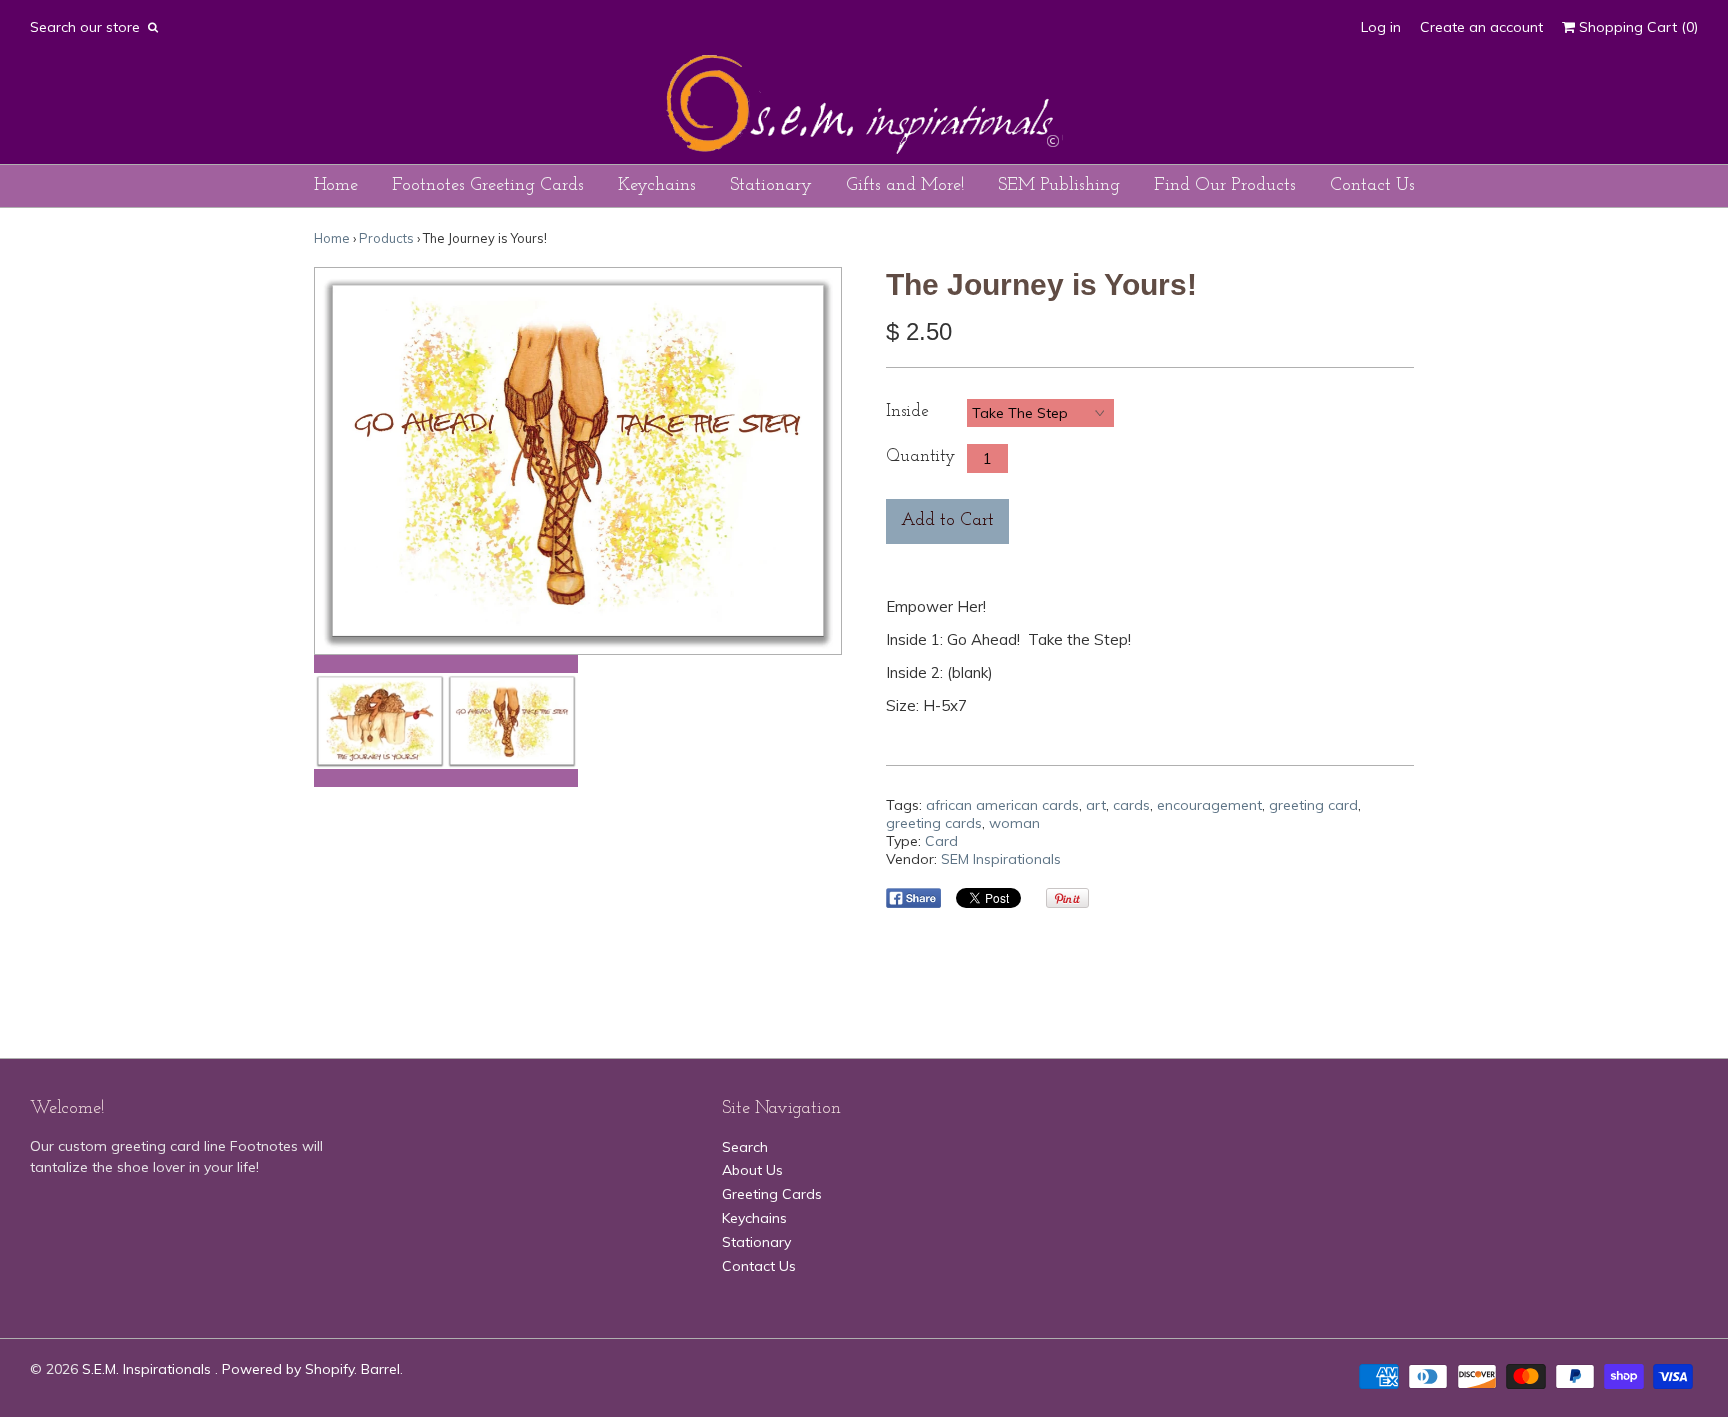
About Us (752, 1170)
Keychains (657, 186)
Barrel (380, 1369)
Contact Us (1372, 186)
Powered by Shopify (288, 1369)
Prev (335, 461)
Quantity (920, 456)
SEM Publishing (1059, 186)
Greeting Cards (772, 1194)
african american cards (1002, 805)
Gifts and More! (905, 186)
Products (386, 238)
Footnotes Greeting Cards (488, 186)
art (1096, 805)
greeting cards (934, 823)
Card (941, 841)
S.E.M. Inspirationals (148, 1369)
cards (1131, 805)
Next (821, 461)
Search (745, 1147)
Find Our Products (1225, 186)
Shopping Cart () (1636, 27)
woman (1014, 823)
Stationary (771, 186)
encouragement (1209, 805)
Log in (1381, 27)
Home (336, 186)
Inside (907, 411)
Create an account (1481, 27)
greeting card (1313, 805)
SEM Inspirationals (1001, 859)
